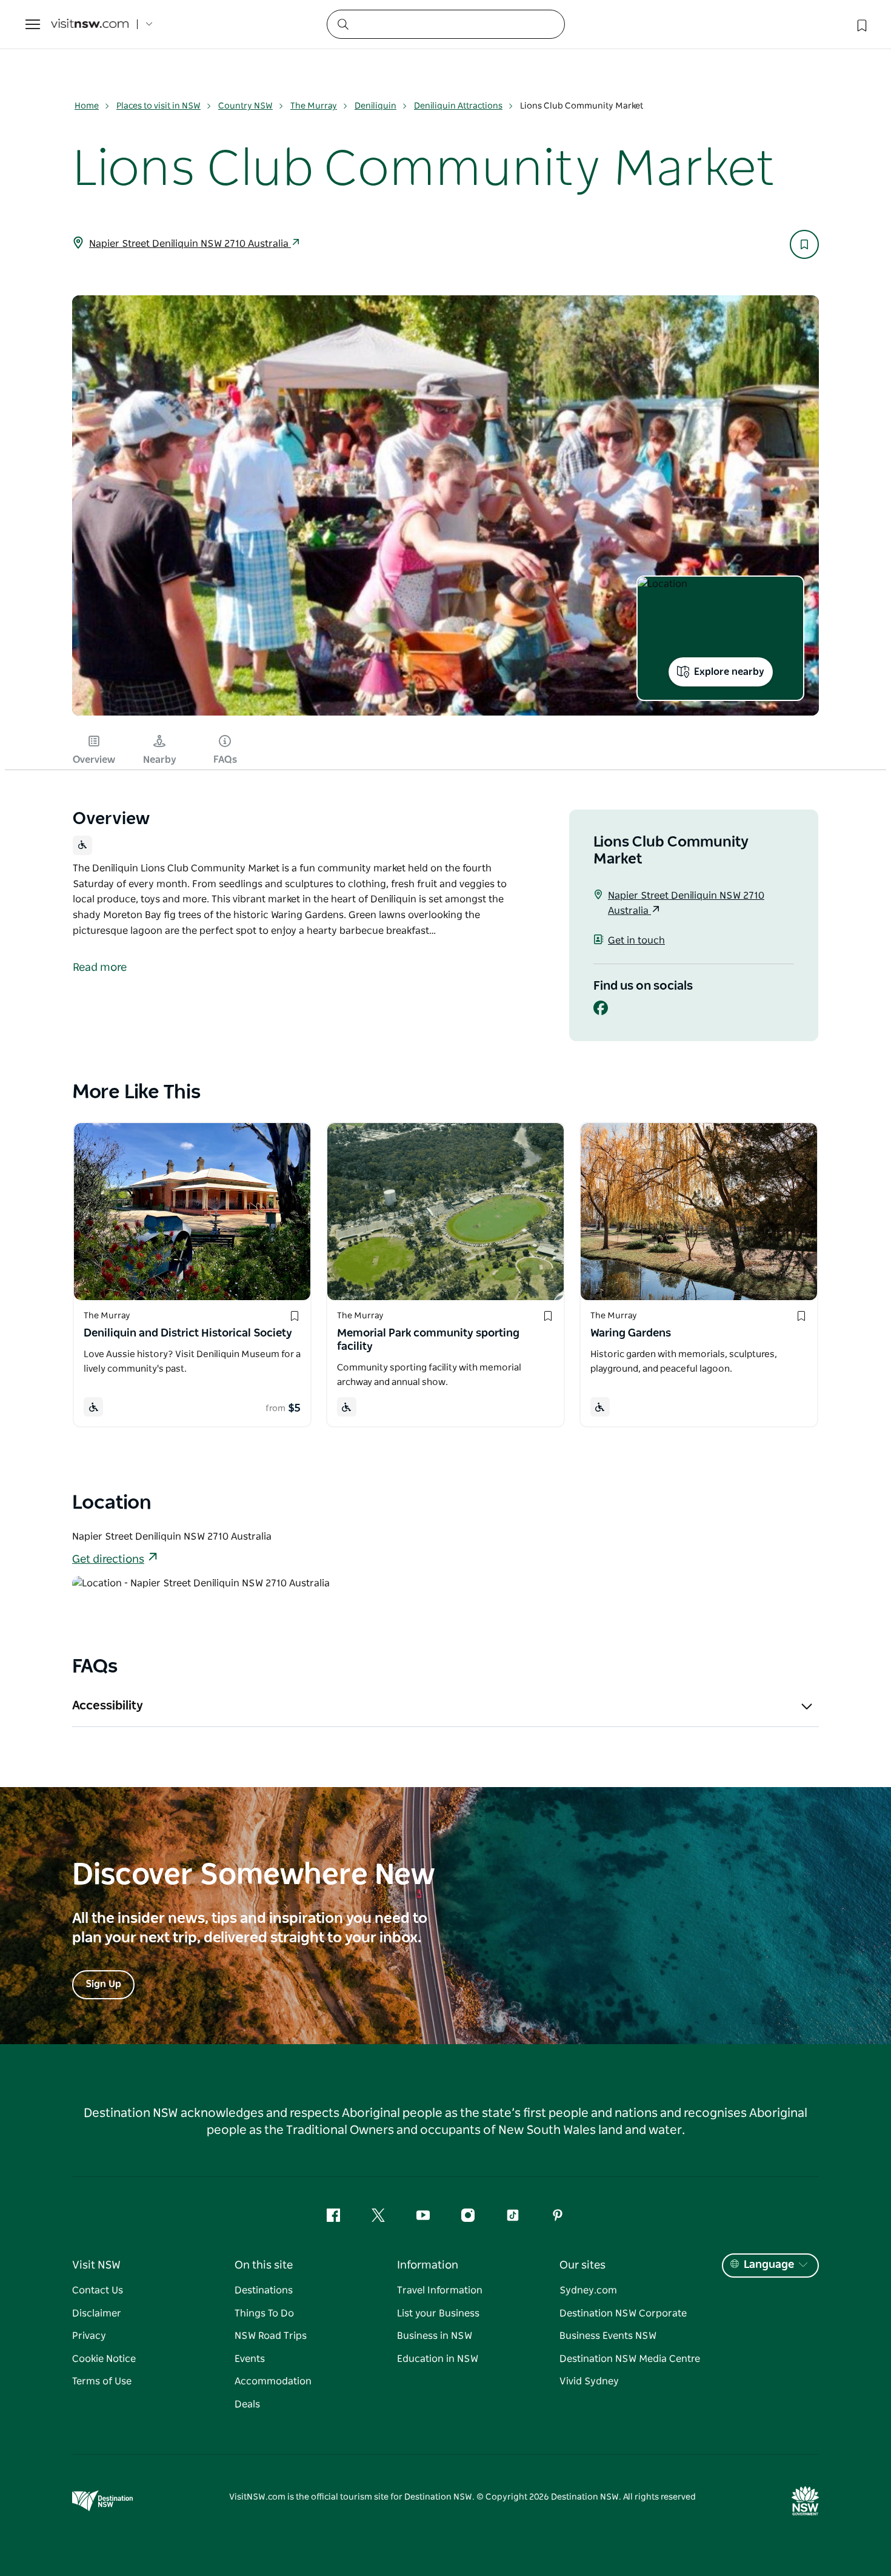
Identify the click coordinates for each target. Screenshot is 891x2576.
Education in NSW (438, 2359)
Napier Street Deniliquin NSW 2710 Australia (190, 244)
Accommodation (273, 2381)
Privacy (89, 2336)
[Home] (90, 25)
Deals (247, 2404)
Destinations (264, 2290)
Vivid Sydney (589, 2381)
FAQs (225, 760)
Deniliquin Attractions (458, 106)
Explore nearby (729, 672)
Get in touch (636, 941)
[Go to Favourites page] (861, 24)
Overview (94, 760)
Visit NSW (96, 2266)
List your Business (438, 2313)
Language (769, 2265)
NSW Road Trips (271, 2336)
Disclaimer (97, 2313)
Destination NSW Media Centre (630, 2359)
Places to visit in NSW (159, 106)
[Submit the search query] (342, 24)
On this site (264, 2266)
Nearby (160, 760)
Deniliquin (375, 106)
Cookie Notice (104, 2359)
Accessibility (108, 1706)
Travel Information (440, 2290)
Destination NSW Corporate (623, 2313)
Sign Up (103, 1984)
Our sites (582, 2266)
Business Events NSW (608, 2336)
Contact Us (98, 2290)
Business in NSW (435, 2336)
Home (87, 106)
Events (250, 2359)
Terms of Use (102, 2381)
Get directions (108, 1560)
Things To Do (264, 2313)
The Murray (314, 106)
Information (428, 2266)
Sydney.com (588, 2290)
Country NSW (245, 106)
